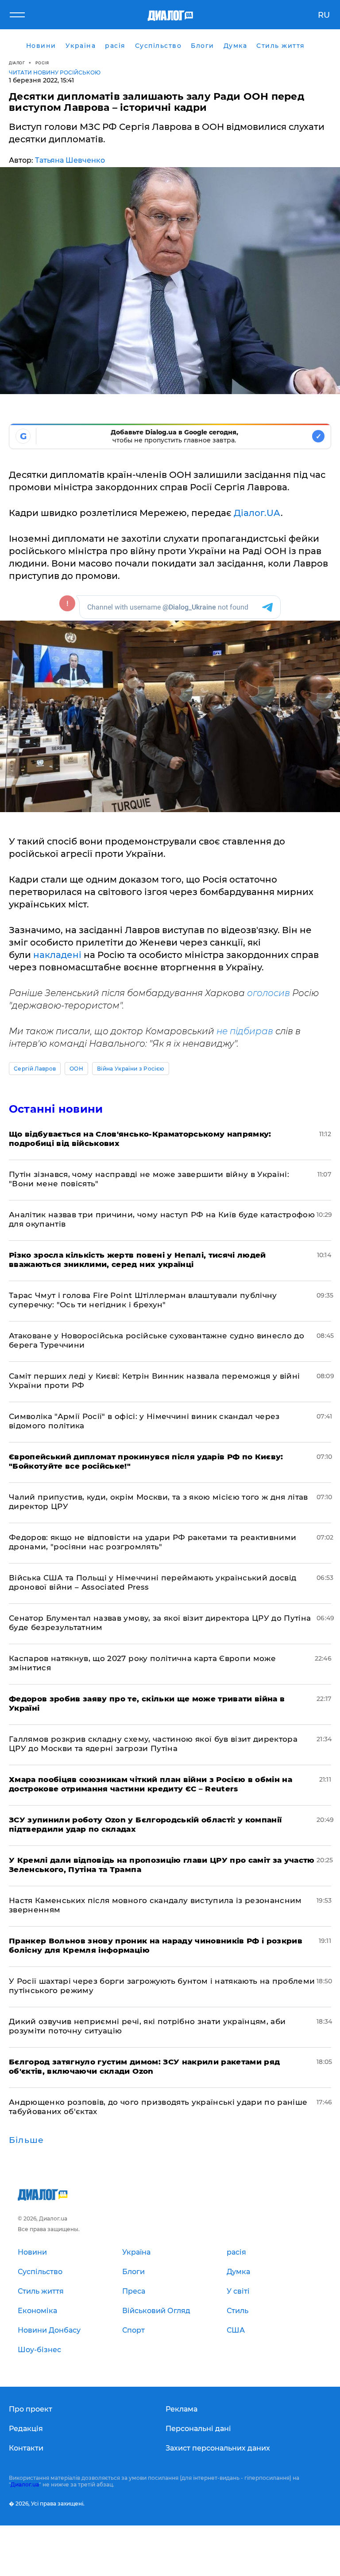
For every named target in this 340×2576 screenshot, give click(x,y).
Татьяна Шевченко (70, 160)
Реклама (182, 2409)
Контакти (26, 2448)
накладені (58, 955)
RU (324, 15)
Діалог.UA (257, 513)
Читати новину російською (55, 72)
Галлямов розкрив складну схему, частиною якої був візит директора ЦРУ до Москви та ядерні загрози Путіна (153, 1744)
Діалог (17, 63)
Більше (26, 2140)
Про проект (31, 2409)
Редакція (26, 2429)
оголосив (270, 993)
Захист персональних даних (218, 2448)
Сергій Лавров (35, 1069)
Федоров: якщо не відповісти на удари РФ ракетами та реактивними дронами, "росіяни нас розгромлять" (153, 1542)
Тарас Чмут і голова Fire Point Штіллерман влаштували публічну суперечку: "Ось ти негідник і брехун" (143, 1300)
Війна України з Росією (131, 1069)
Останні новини (56, 1109)
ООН (76, 1069)
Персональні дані (198, 2429)
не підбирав (245, 1031)
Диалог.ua (25, 2484)
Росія (42, 63)
